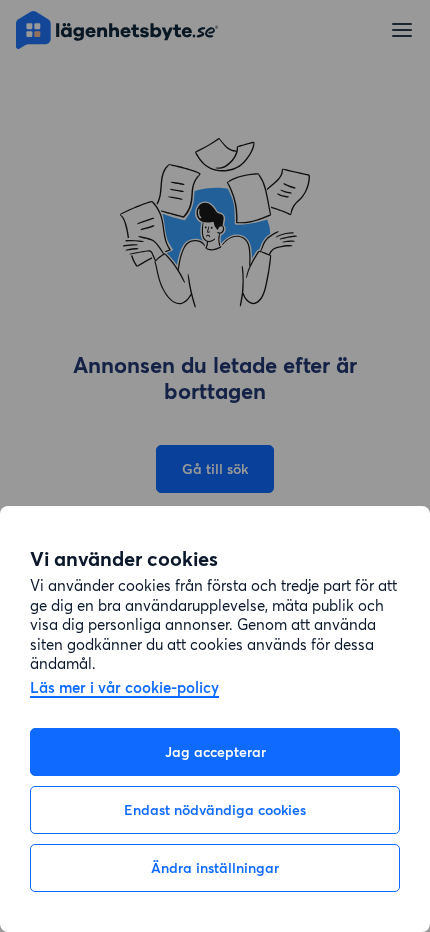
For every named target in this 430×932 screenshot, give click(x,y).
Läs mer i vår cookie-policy (124, 688)
